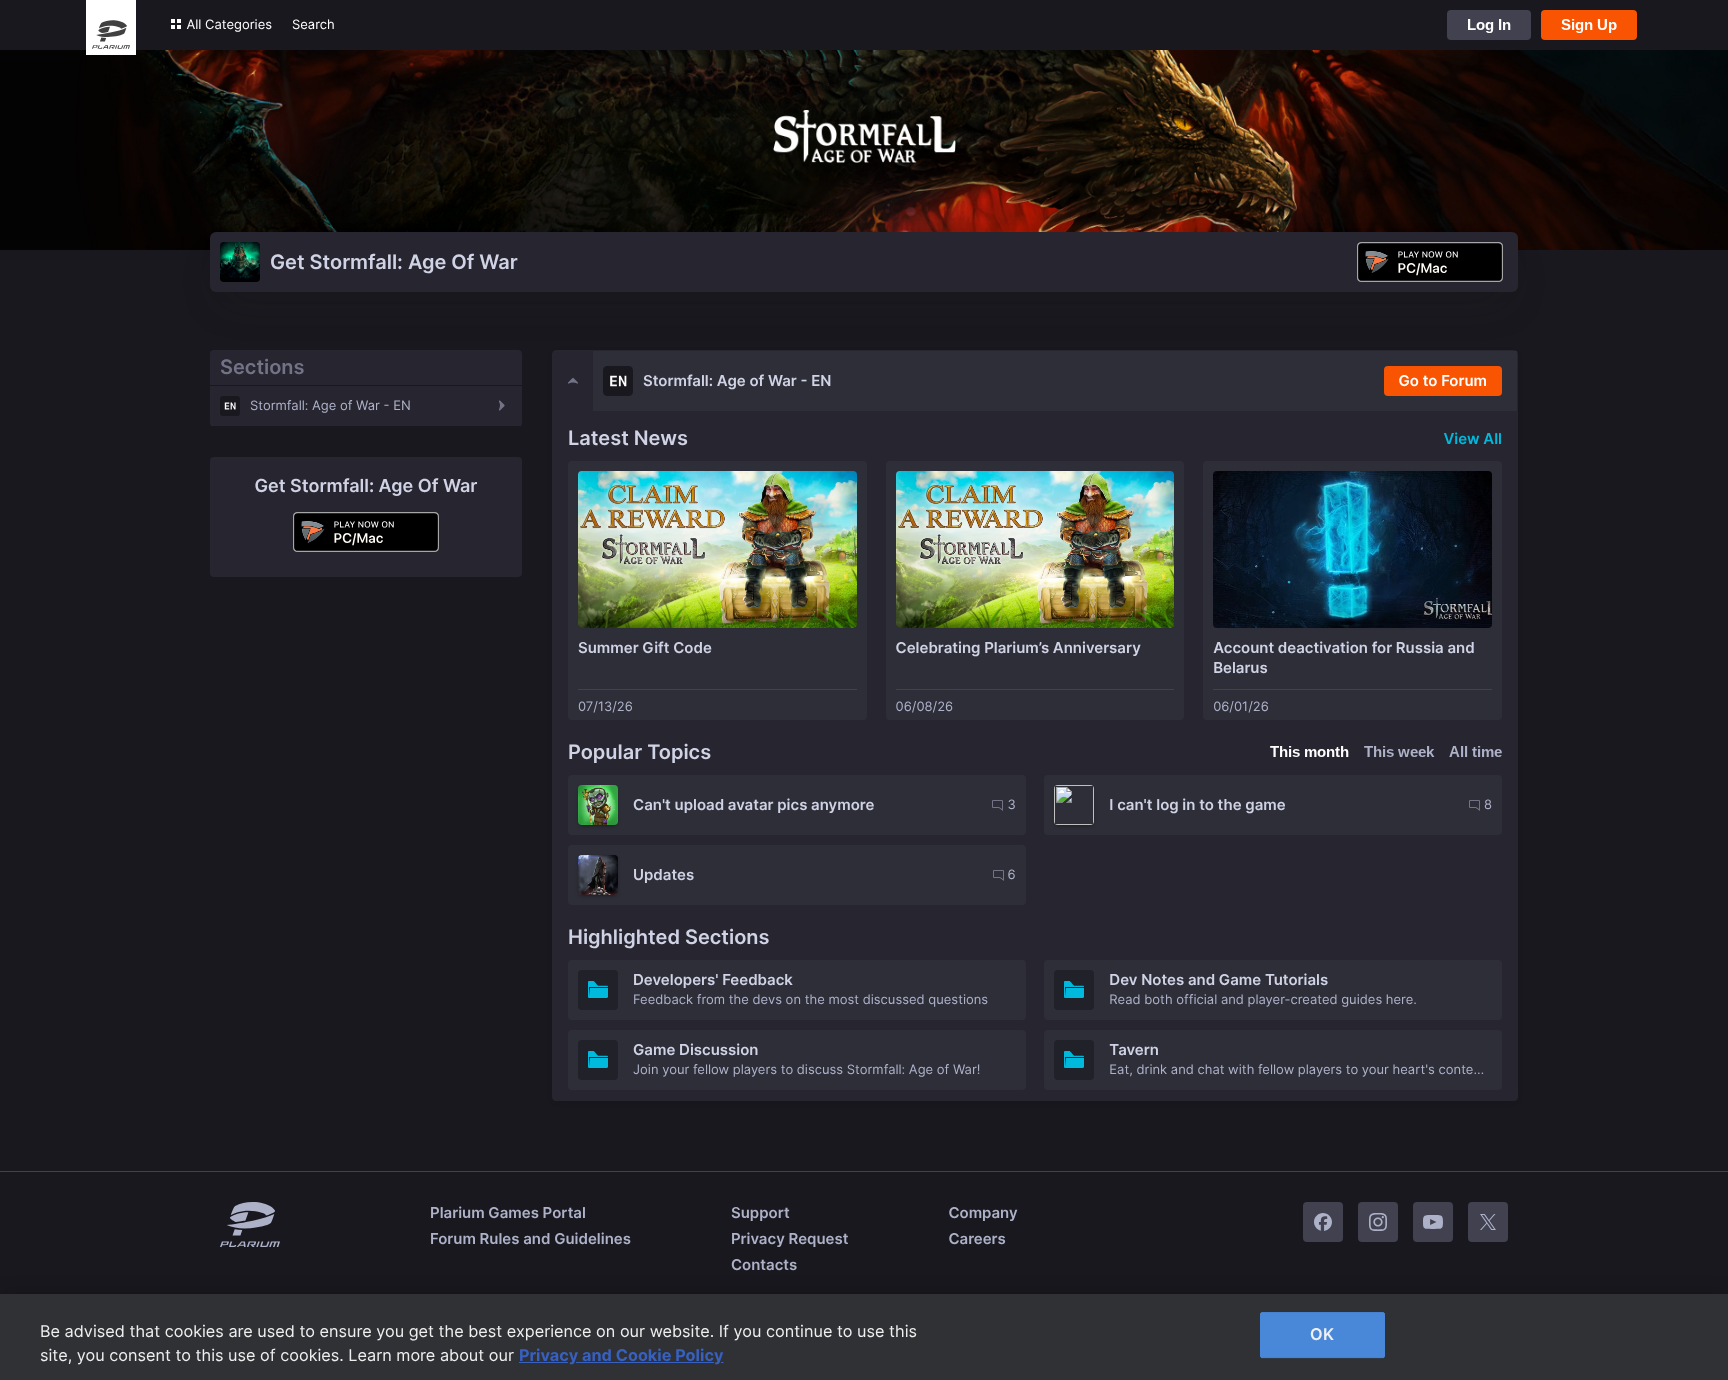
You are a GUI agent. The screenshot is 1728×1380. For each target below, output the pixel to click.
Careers (976, 1238)
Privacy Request (789, 1238)
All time (1475, 751)
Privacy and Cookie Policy (621, 1355)
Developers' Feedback (713, 979)
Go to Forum (1443, 380)
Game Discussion (695, 1049)
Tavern (1133, 1049)
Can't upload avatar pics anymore (753, 804)
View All (1472, 438)
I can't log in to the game (1197, 804)
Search (313, 25)
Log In (1489, 24)
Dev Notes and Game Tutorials (1218, 979)
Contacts (764, 1264)
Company (982, 1212)
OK (1322, 1334)
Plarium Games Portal (508, 1212)
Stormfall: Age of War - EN (330, 406)
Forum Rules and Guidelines (530, 1238)
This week (1399, 751)
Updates (663, 874)
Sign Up (1589, 24)
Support (760, 1212)
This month (1309, 751)
